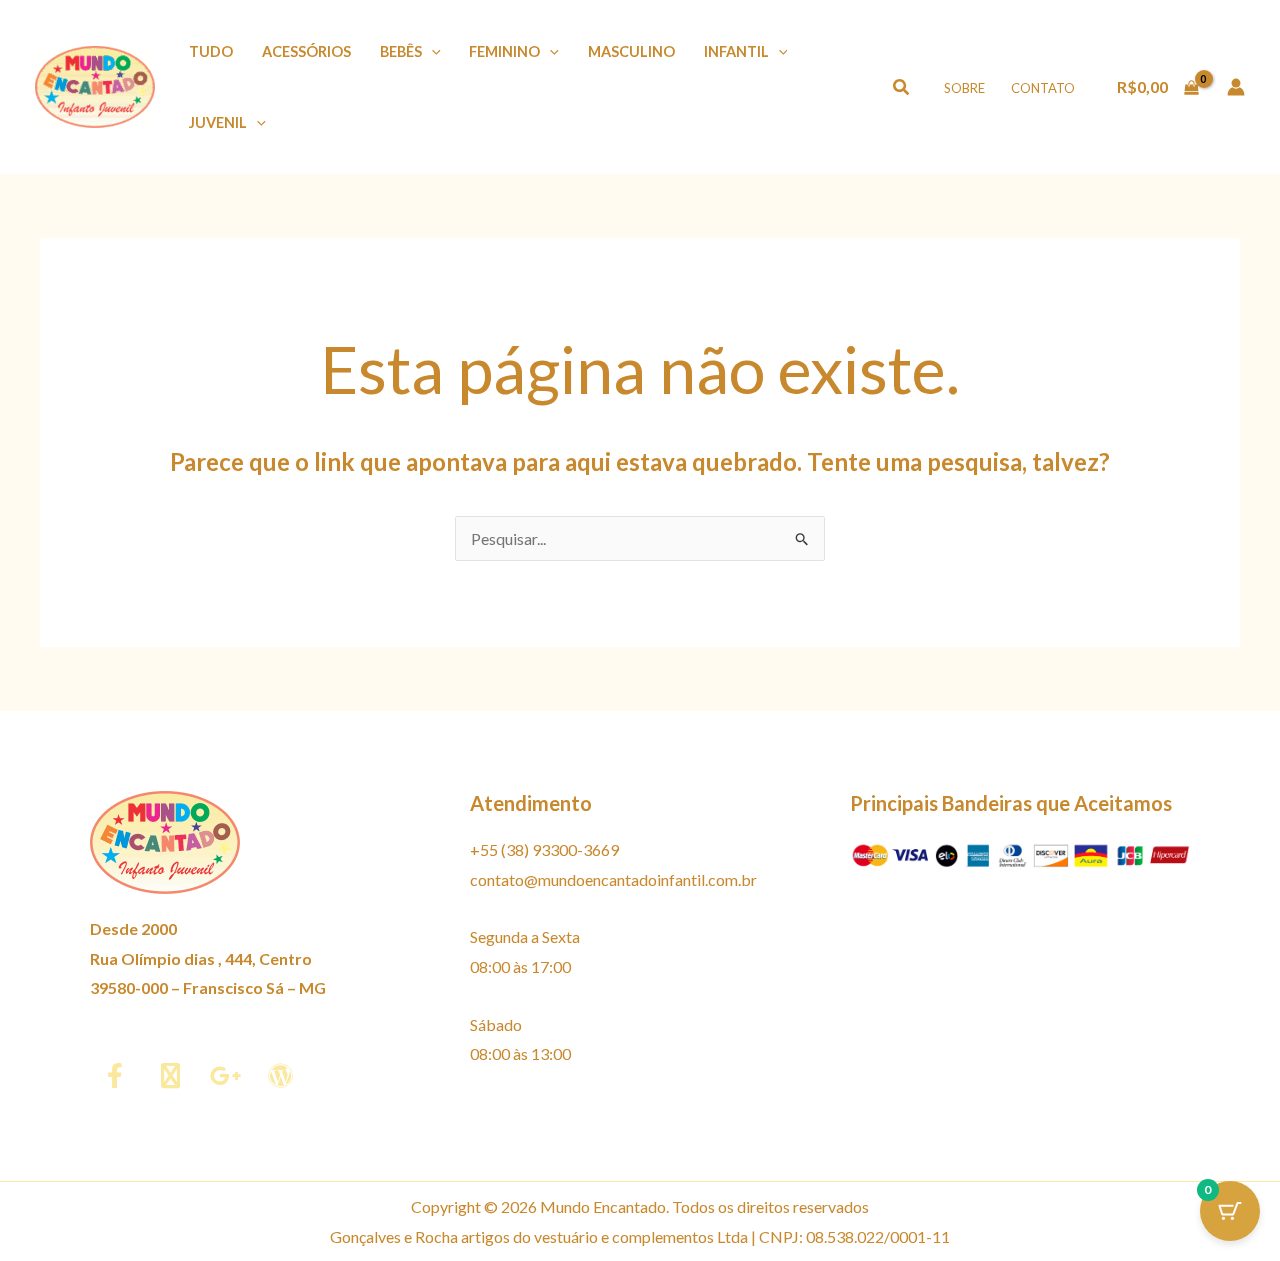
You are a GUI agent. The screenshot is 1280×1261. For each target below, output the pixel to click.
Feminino (504, 51)
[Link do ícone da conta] (1236, 87)
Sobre (964, 88)
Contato (1043, 88)
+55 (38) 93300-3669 (544, 849)
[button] (431, 51)
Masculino (631, 51)
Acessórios (306, 51)
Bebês (401, 51)
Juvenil (218, 122)
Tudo (211, 51)
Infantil (736, 51)
